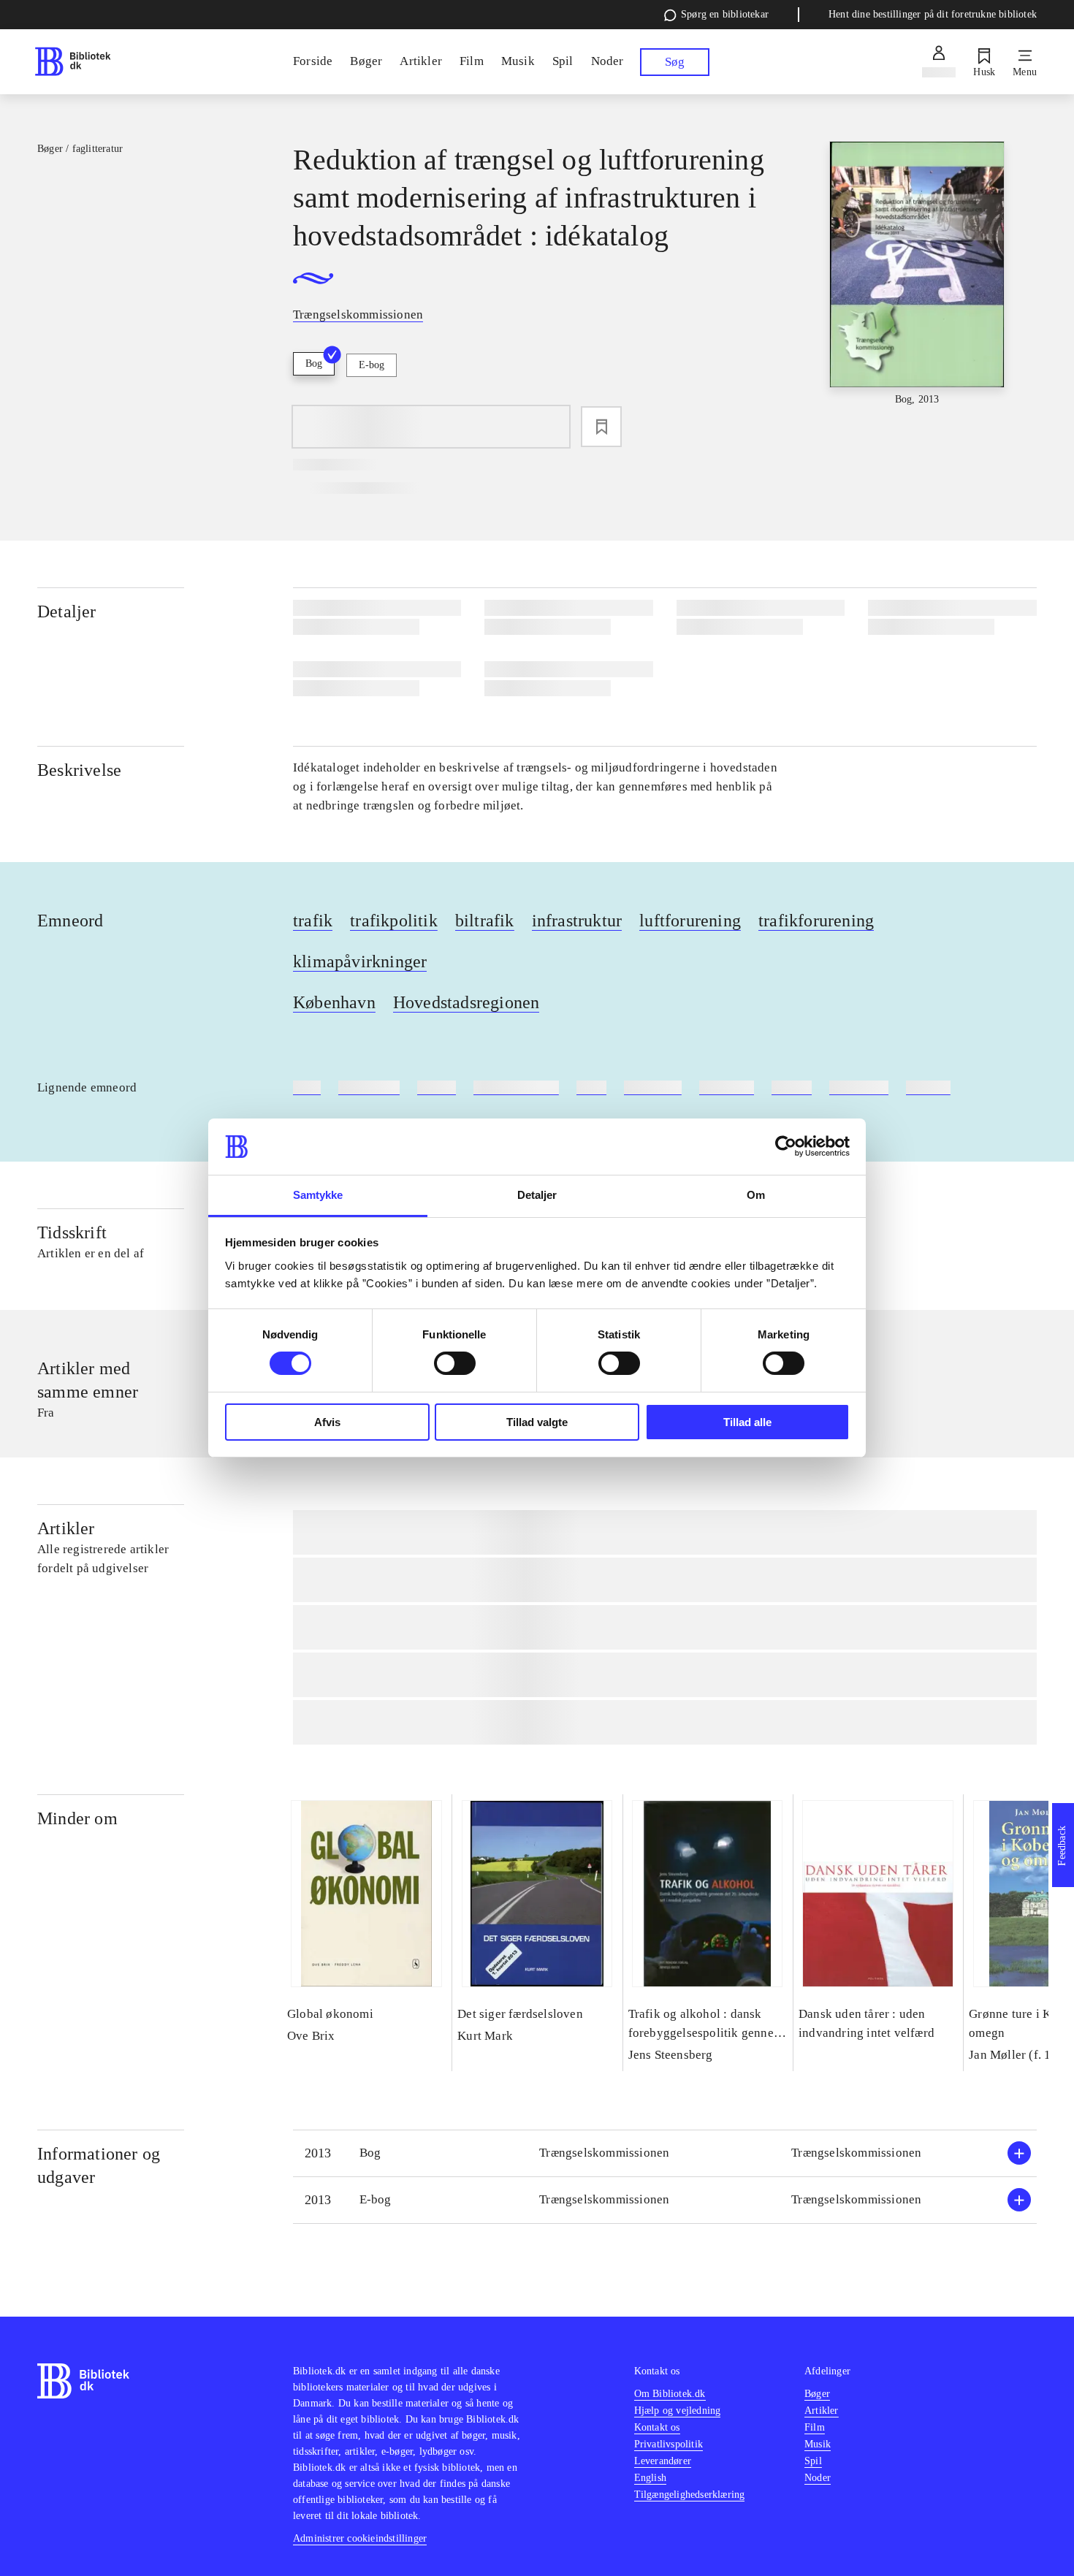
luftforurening (690, 921)
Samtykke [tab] (318, 1195)
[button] (665, 2153)
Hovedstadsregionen (466, 1002)
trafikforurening (816, 921)
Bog (314, 363)
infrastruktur (577, 921)
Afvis (327, 1422)
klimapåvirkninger (360, 961)
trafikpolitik (394, 921)
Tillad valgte (537, 1422)
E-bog (372, 365)
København (334, 1002)
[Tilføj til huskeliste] (601, 427)
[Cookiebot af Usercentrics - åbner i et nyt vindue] (786, 1146)
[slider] (917, 274)
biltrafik (485, 921)
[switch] (455, 1363)
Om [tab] (756, 1195)
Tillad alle (747, 1422)
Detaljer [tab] (537, 1195)
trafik (313, 921)
